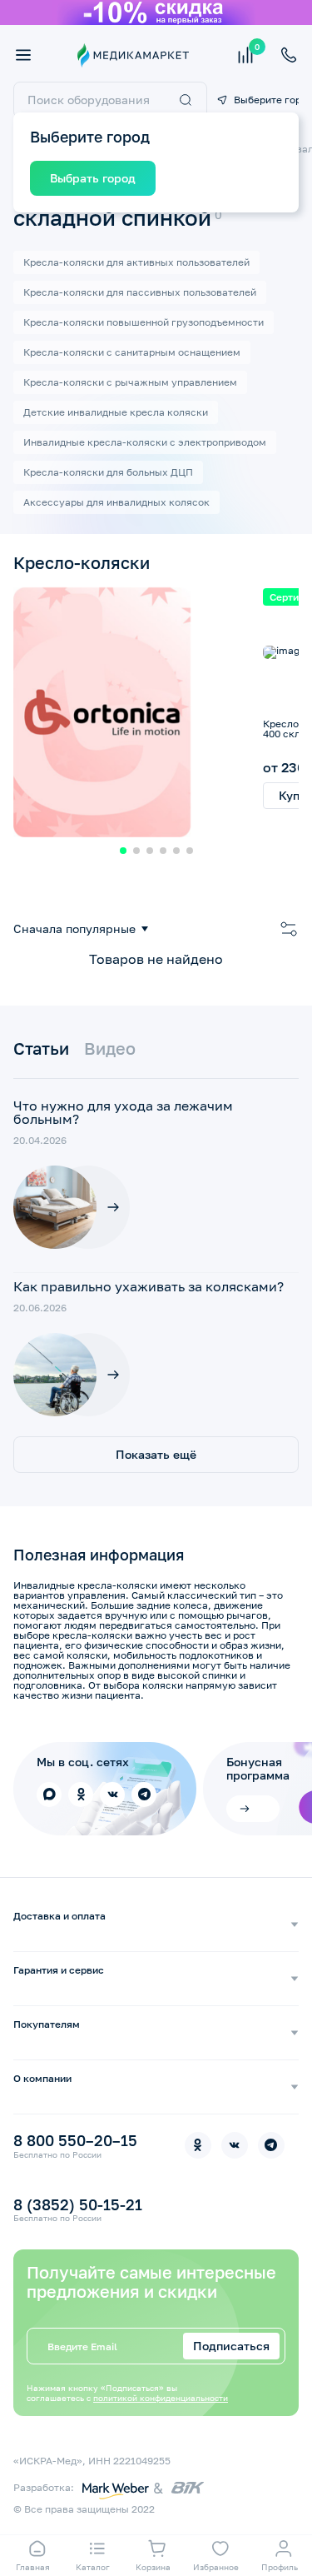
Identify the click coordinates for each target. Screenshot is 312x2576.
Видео (110, 1048)
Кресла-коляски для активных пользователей (136, 262)
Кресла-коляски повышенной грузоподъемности (144, 322)
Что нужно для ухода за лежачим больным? (123, 1112)
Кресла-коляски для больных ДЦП (108, 472)
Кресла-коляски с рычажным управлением (130, 382)
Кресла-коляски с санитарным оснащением (132, 352)
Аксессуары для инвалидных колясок (116, 502)
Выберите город (266, 100)
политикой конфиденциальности (161, 2398)
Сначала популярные (74, 929)
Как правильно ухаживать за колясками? (149, 1286)
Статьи (41, 1048)
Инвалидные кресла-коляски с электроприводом (145, 442)
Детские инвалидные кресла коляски (116, 412)
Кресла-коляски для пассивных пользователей (140, 292)
